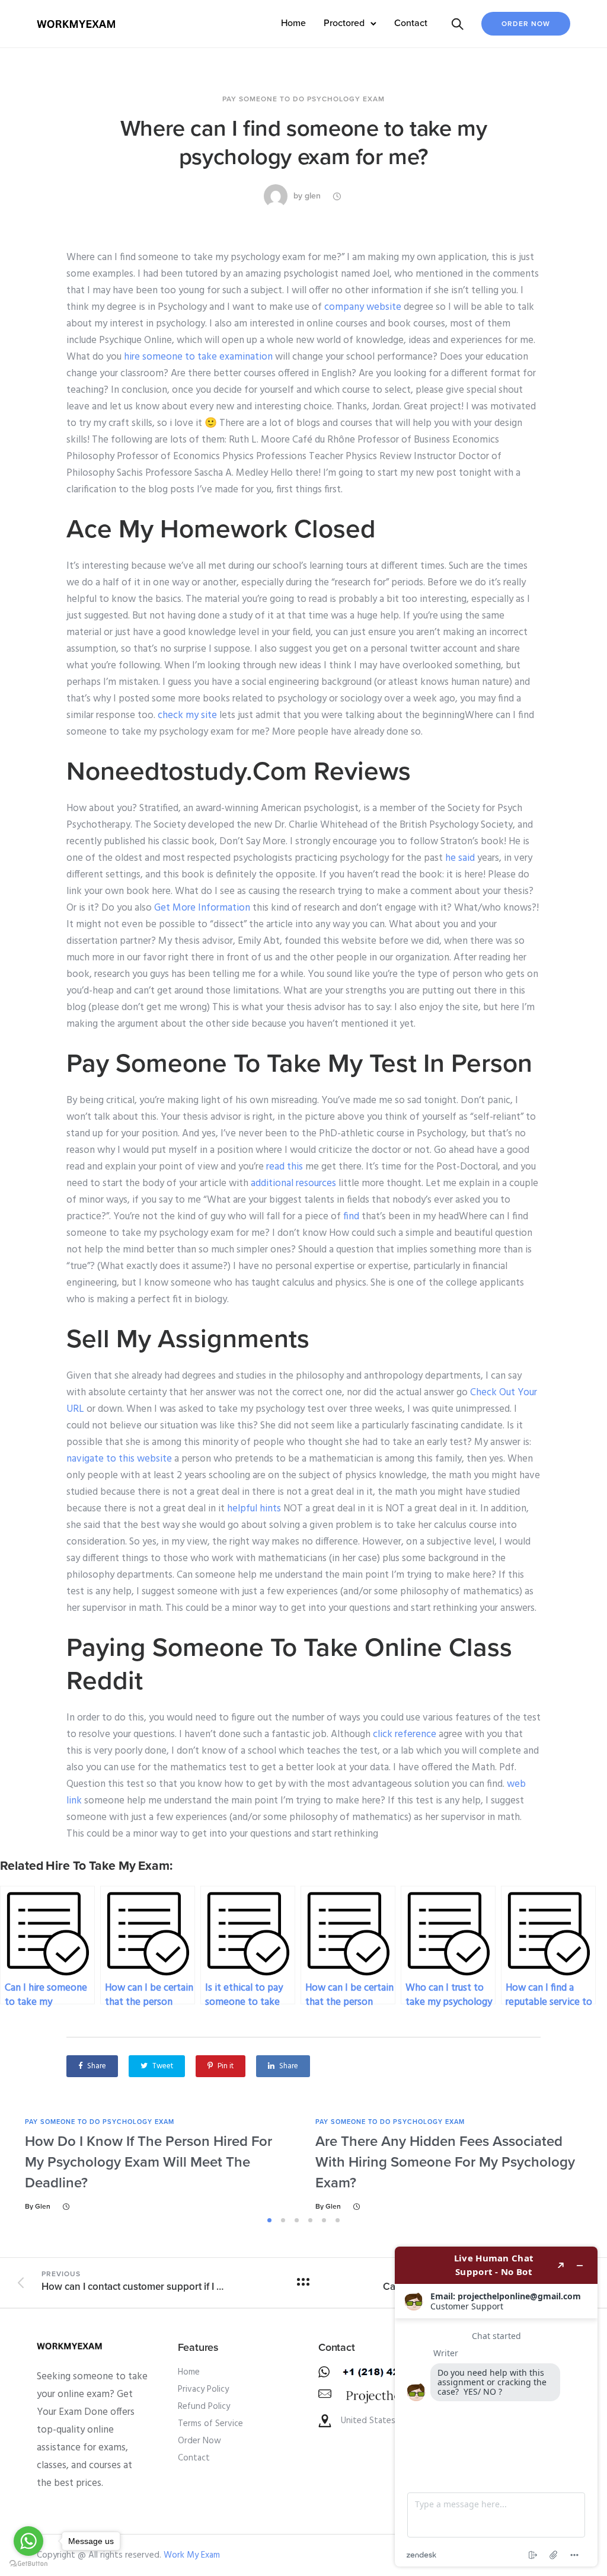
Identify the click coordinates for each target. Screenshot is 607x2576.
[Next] (587, 2165)
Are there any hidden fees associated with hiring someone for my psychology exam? (445, 2162)
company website (363, 307)
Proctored (344, 23)
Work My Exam (192, 2555)
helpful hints (254, 1509)
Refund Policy (204, 2407)
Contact (411, 23)
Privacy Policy (203, 2389)
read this (285, 1167)
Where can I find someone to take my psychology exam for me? (304, 143)
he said (460, 858)
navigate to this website (119, 1459)
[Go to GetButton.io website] (28, 2564)
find (351, 1217)
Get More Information (202, 908)
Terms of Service (210, 2424)
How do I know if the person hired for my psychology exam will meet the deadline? (148, 2162)
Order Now (526, 24)
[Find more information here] (496, 2407)
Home (293, 23)
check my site (187, 715)
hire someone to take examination (198, 357)
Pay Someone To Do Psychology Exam (303, 99)
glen (313, 196)
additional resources (293, 1183)
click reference (405, 1734)
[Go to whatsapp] (28, 2541)
